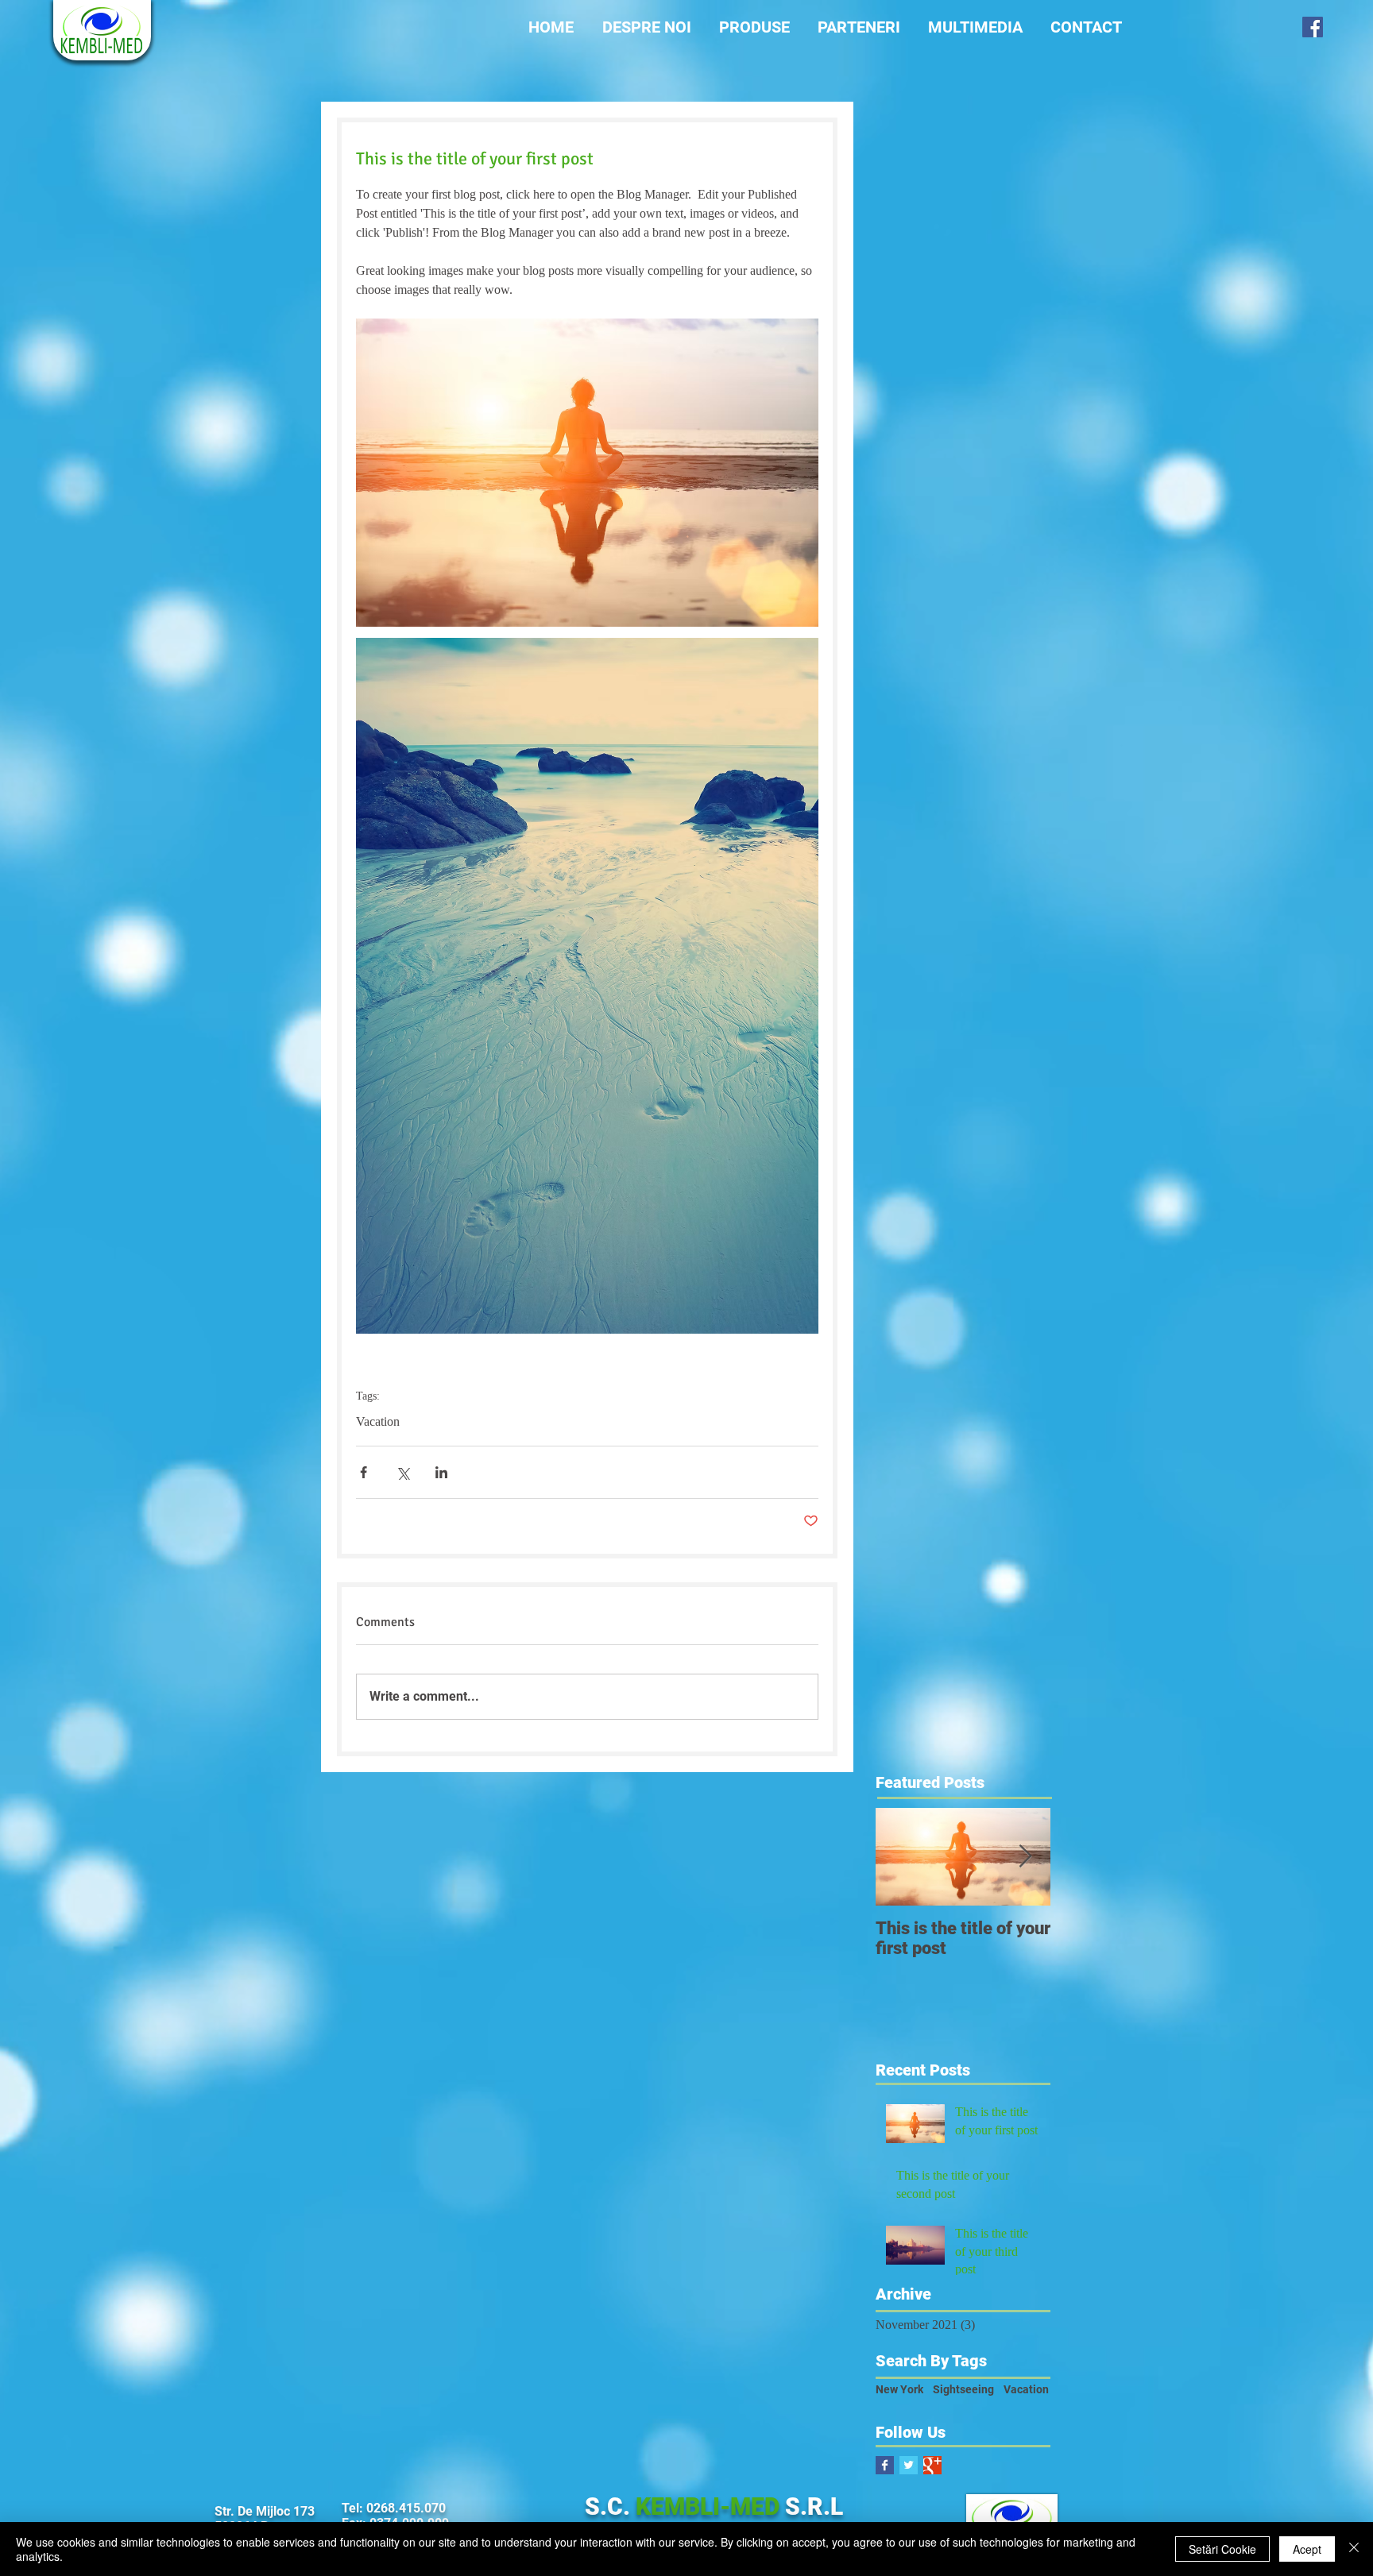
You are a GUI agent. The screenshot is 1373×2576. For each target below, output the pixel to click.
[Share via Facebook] (364, 1472)
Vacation (378, 1421)
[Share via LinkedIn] (441, 1472)
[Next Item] (1025, 1858)
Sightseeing (963, 2389)
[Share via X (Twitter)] (402, 1472)
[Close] (1354, 2549)
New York (899, 2389)
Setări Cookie (1222, 2549)
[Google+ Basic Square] (932, 2465)
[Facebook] (1313, 27)
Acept (1307, 2549)
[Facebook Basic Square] (885, 2465)
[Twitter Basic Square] (909, 2465)
